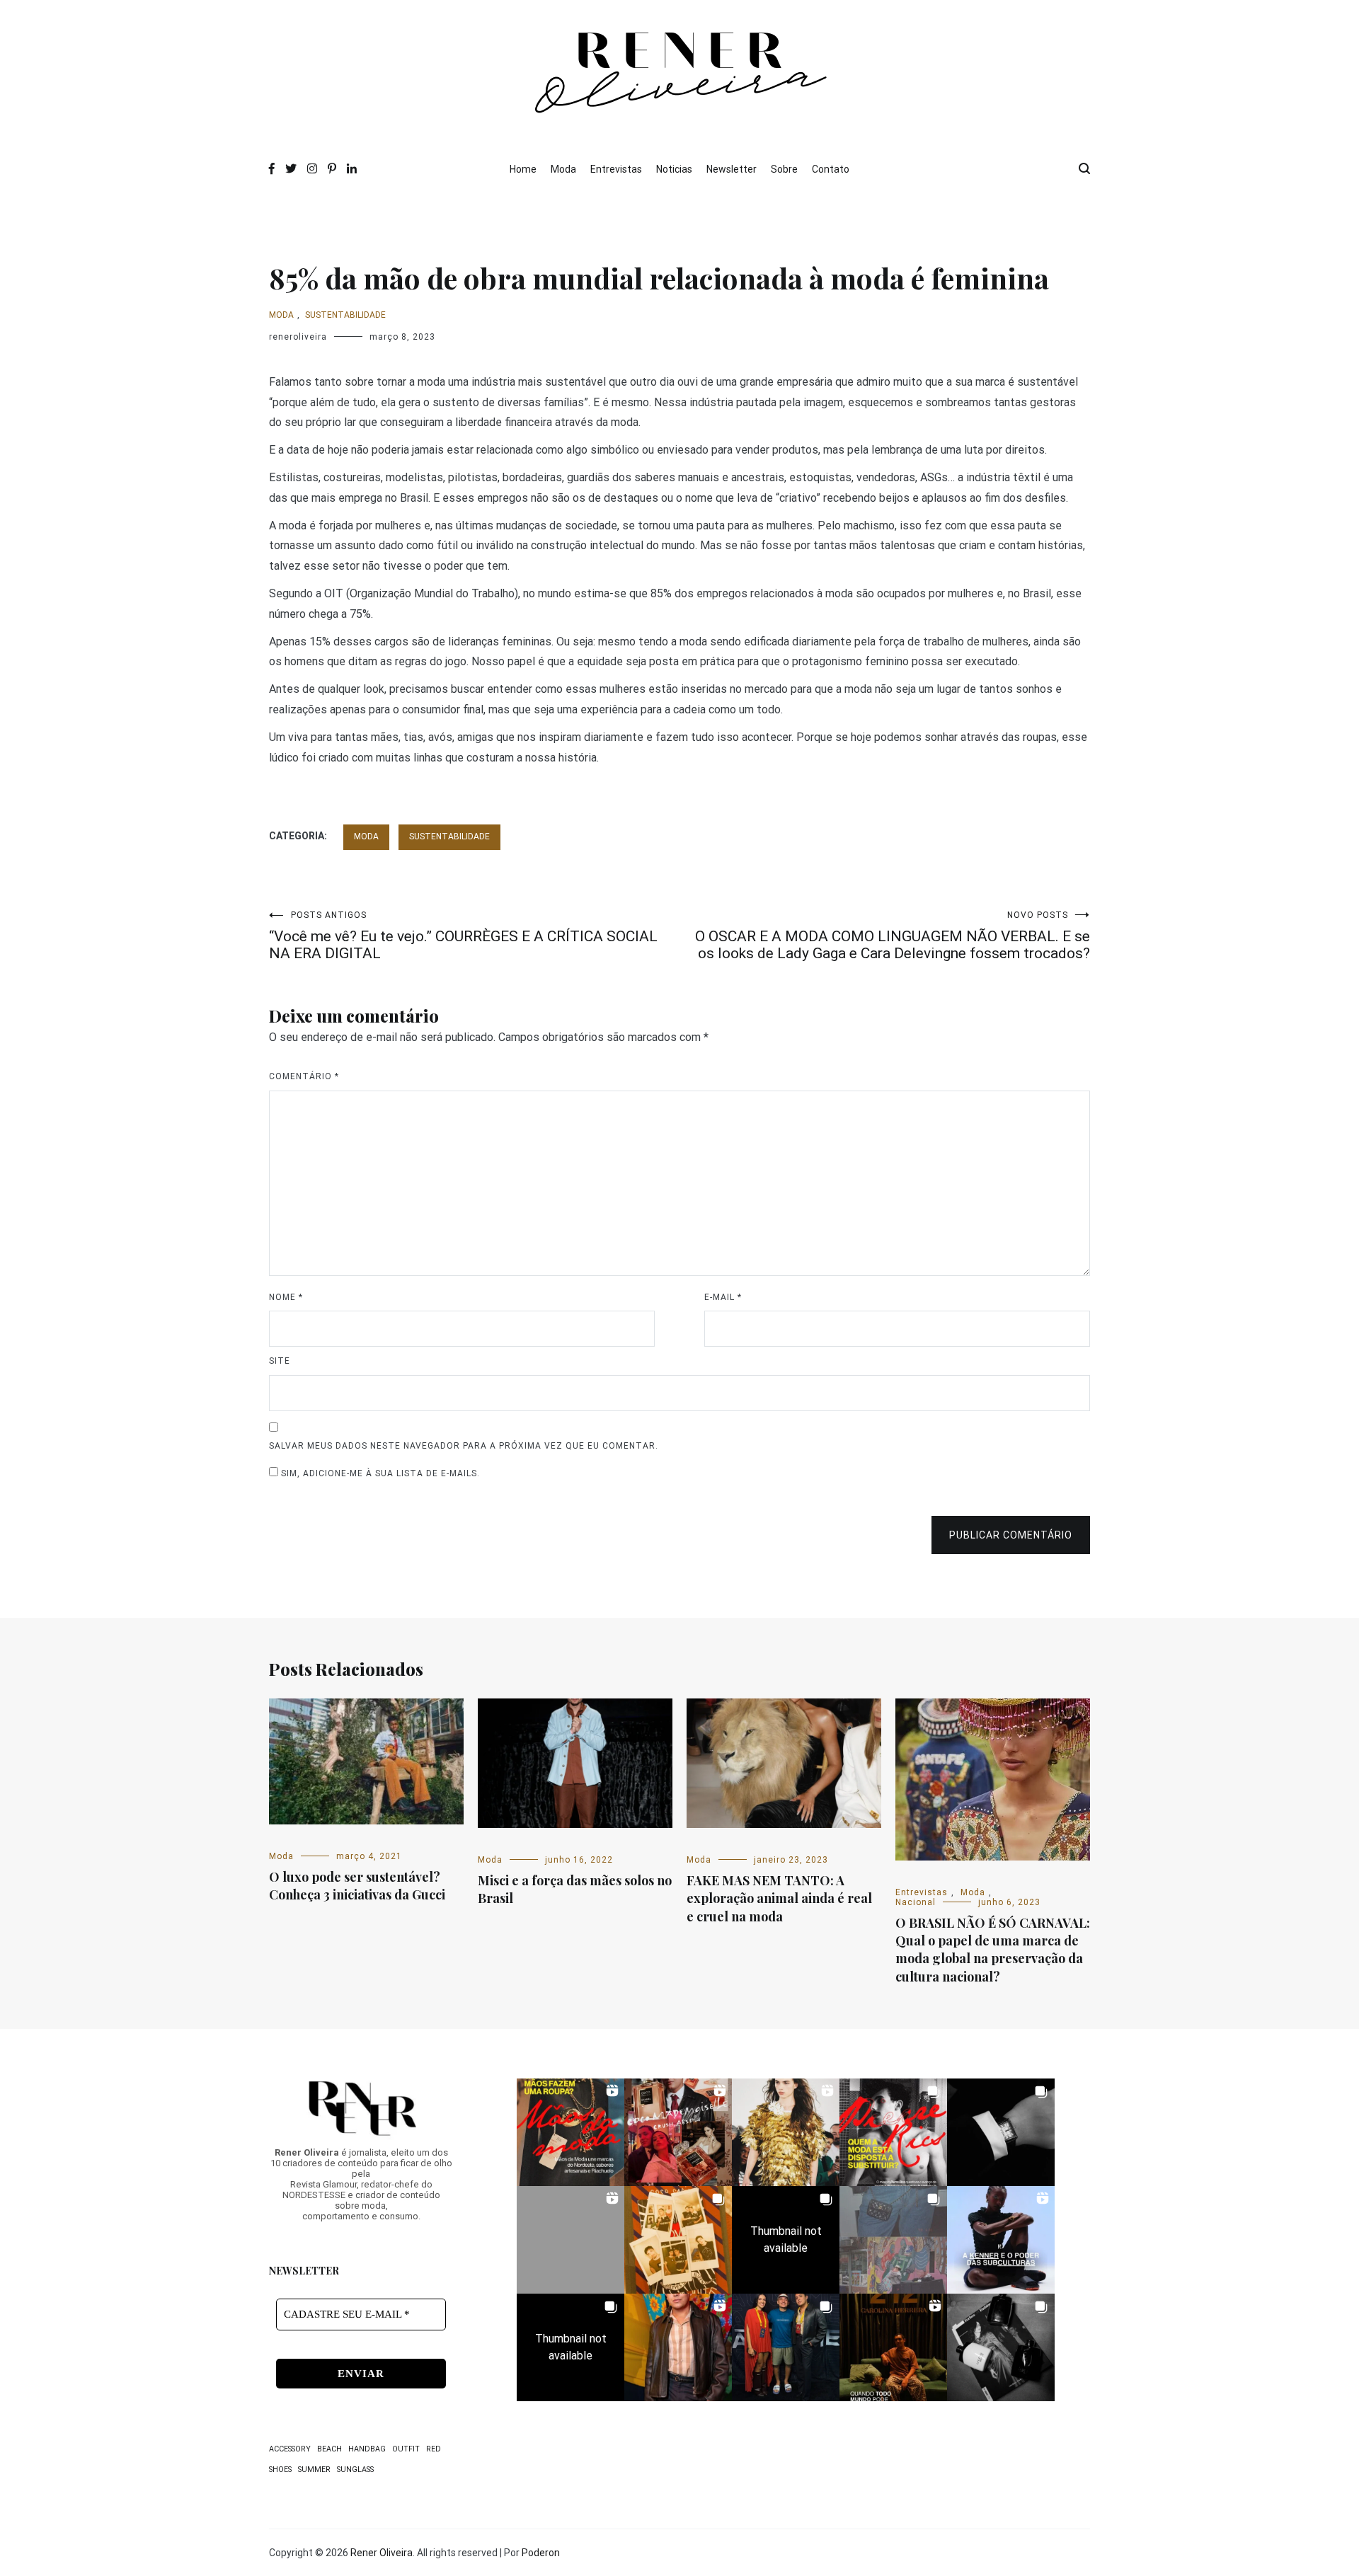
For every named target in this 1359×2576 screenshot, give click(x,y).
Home (523, 169)
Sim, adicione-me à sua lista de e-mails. (379, 1473)
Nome (286, 1297)
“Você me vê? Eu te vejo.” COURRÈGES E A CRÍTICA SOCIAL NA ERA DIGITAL (463, 936)
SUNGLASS (355, 2469)
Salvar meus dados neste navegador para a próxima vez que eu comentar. (464, 1446)
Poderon (541, 2553)
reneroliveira (298, 337)
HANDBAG (367, 2449)
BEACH (329, 2449)
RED (434, 2449)
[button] (570, 2132)
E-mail (723, 1297)
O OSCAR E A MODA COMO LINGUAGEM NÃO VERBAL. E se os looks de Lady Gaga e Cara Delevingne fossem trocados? (893, 936)
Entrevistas (616, 169)
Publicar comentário (1011, 1535)
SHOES (280, 2469)
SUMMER (314, 2469)
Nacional (916, 1902)
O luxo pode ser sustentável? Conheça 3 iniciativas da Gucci (357, 1886)
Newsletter (732, 169)
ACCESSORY (290, 2449)
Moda (563, 169)
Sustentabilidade (345, 315)
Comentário (304, 1076)
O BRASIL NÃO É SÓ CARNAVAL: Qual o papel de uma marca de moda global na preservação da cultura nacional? (993, 1950)
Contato (831, 169)
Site (280, 1361)
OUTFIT (406, 2449)
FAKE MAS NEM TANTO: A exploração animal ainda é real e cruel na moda (779, 1898)
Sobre (784, 169)
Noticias (674, 169)
